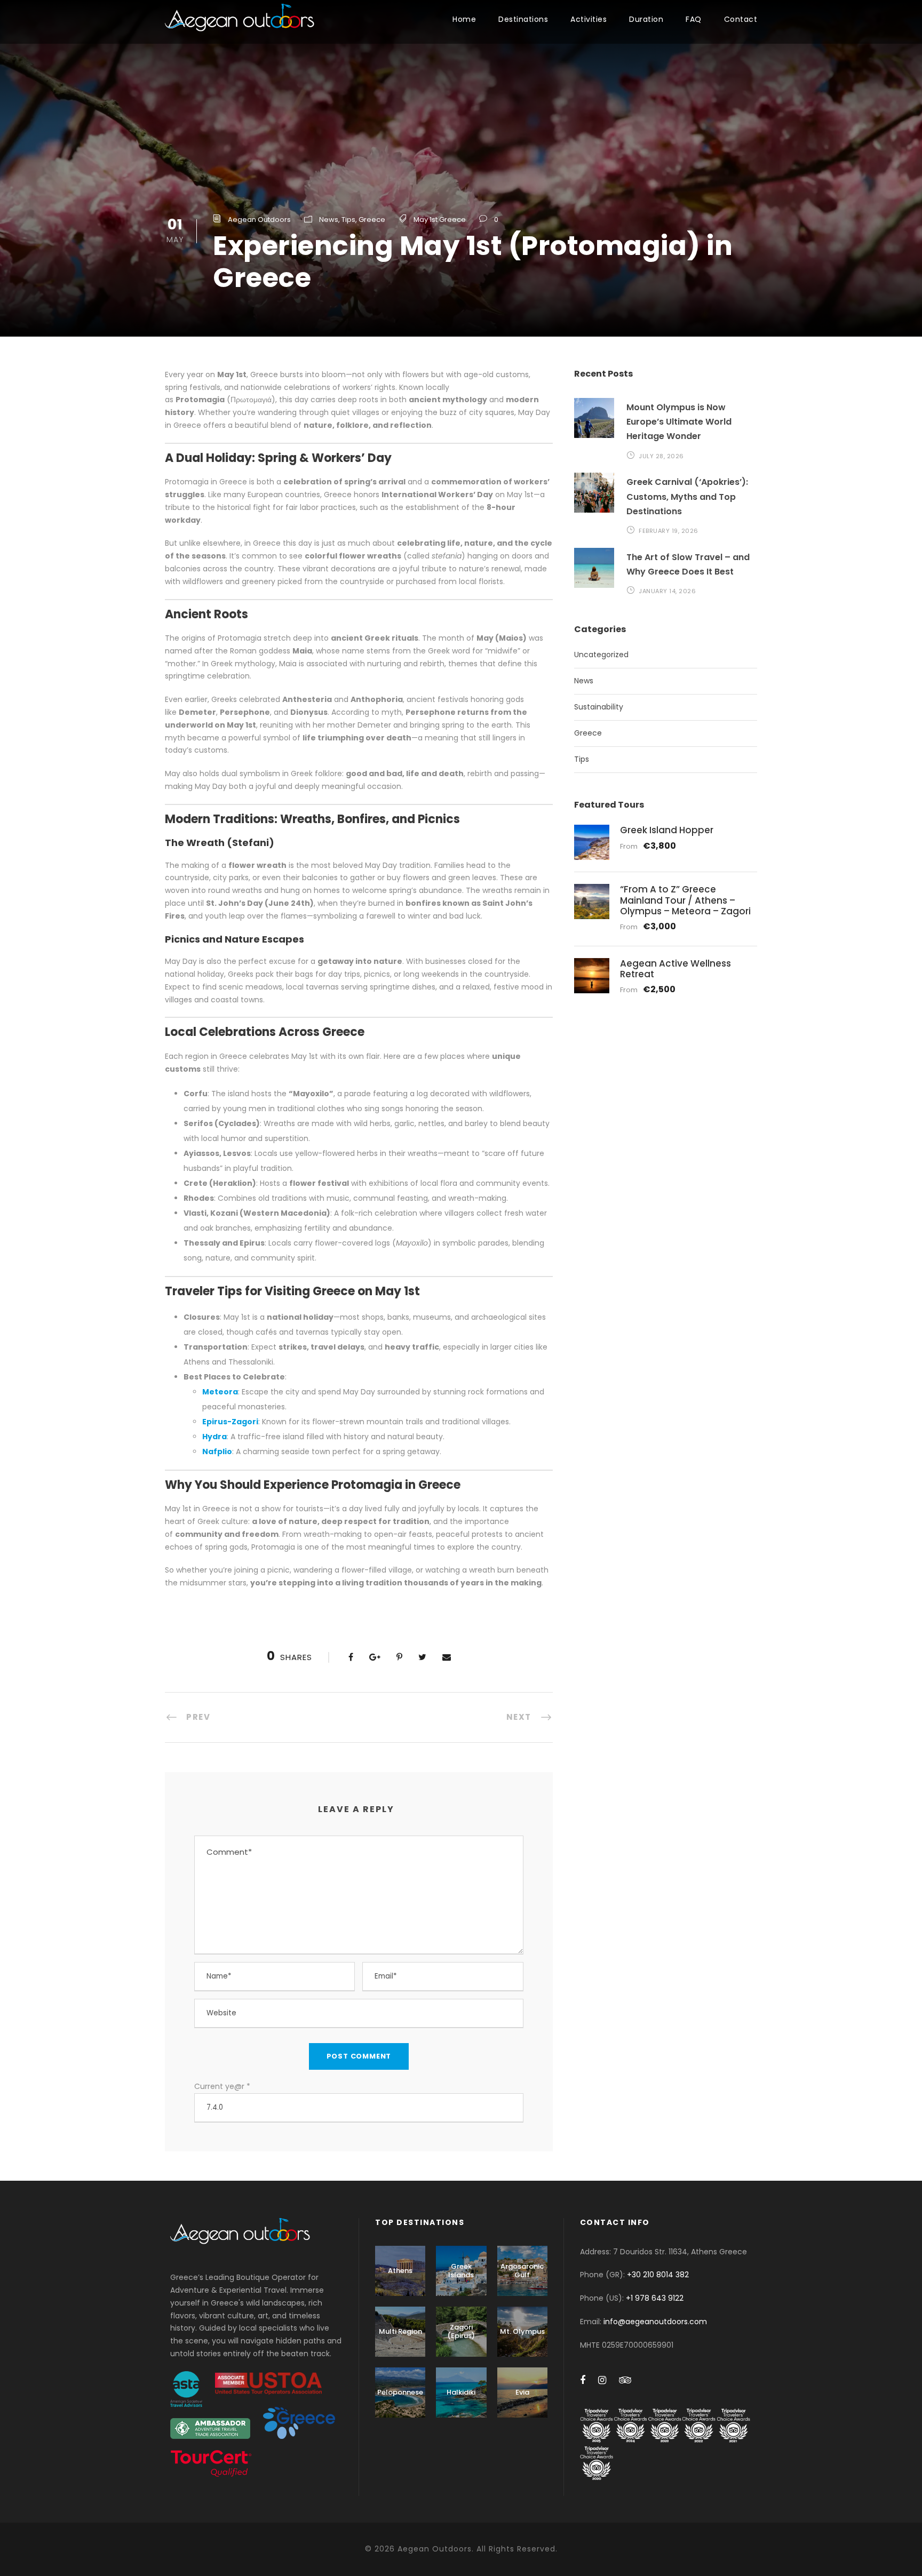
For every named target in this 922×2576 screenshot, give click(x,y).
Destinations (523, 19)
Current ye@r (222, 2086)
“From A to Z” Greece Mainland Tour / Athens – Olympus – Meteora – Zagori (685, 900)
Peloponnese (400, 2392)
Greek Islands (461, 2271)
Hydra (214, 1437)
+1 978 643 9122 (655, 2298)
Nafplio (217, 1452)
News (329, 220)
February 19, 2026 (669, 531)
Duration (646, 19)
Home (464, 19)
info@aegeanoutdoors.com (655, 2322)
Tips (348, 220)
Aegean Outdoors (259, 220)
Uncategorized (601, 655)
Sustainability (599, 707)
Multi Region (400, 2331)
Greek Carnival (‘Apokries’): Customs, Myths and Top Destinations (687, 496)
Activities (589, 19)
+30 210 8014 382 (658, 2275)
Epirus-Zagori (230, 1422)
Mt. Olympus (522, 2331)
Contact (741, 19)
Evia (522, 2392)
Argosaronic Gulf (522, 2271)
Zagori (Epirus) (461, 2331)
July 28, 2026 (661, 456)
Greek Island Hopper (667, 830)
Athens (400, 2271)
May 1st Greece (440, 220)
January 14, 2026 (667, 591)
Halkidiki (461, 2392)
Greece (372, 220)
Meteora (220, 1392)
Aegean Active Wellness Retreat (675, 969)
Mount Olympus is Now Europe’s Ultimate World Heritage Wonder (679, 422)
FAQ (694, 19)
